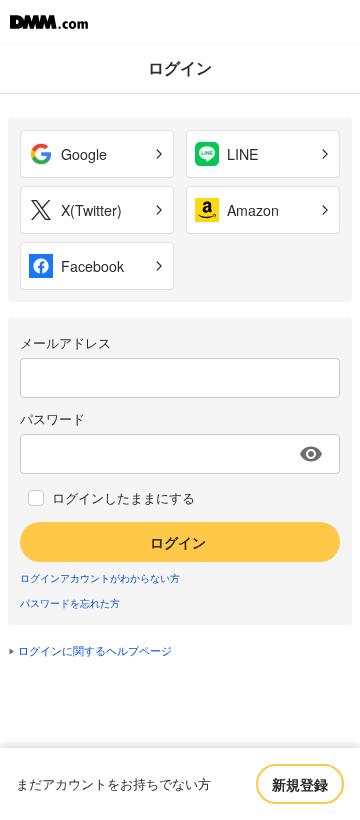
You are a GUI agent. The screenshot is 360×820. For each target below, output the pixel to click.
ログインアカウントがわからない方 (100, 578)
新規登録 (300, 784)
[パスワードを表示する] (311, 454)
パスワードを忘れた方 (70, 603)
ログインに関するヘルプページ (95, 650)
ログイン (178, 542)
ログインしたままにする (123, 498)
